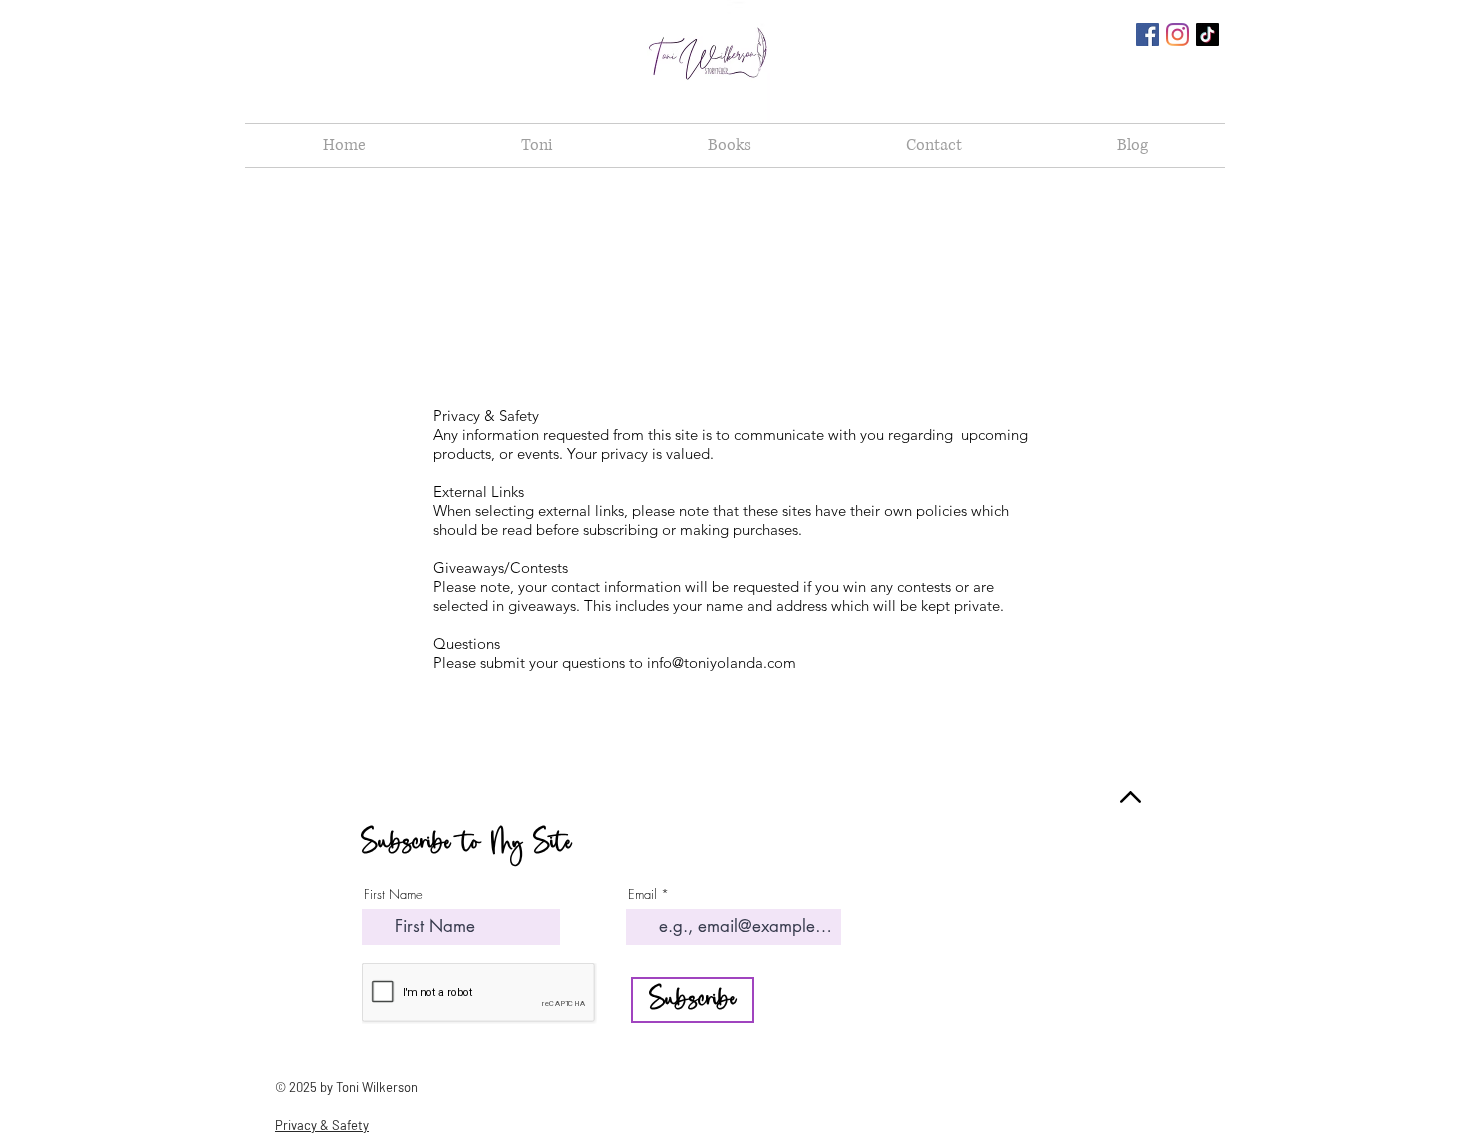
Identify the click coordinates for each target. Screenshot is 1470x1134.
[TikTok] (1207, 34)
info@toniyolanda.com (721, 662)
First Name (393, 894)
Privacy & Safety (322, 1125)
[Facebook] (1147, 34)
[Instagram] (1177, 34)
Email (642, 894)
